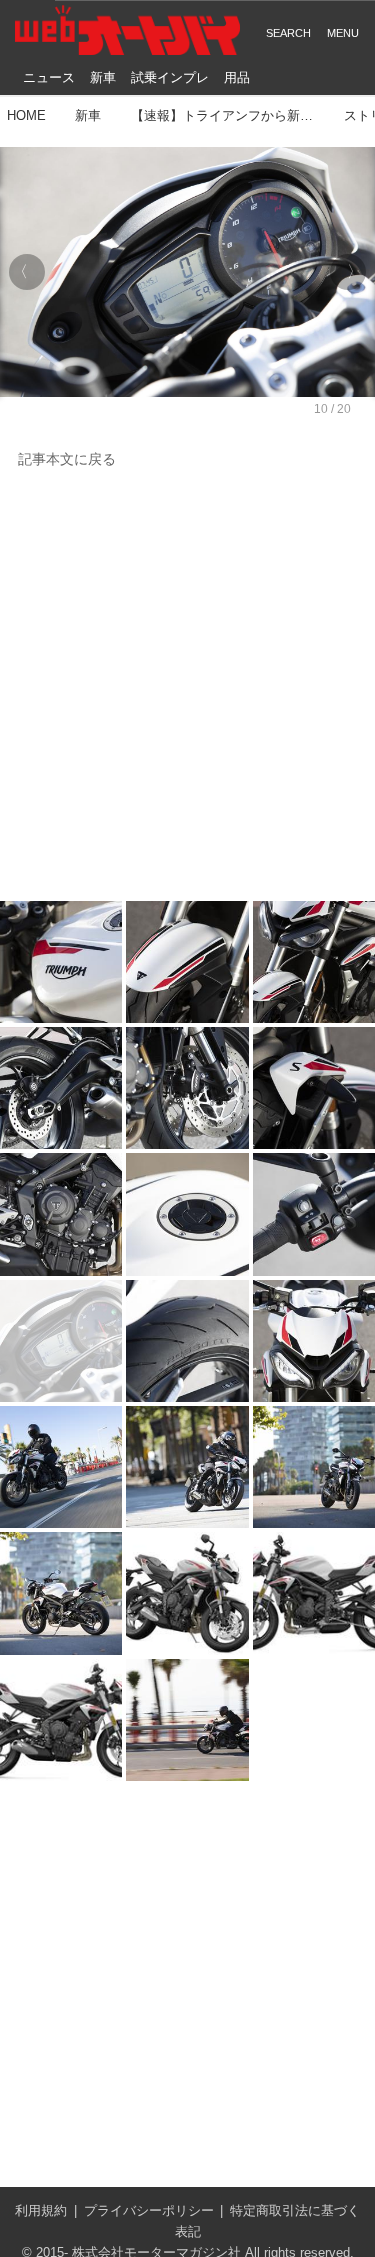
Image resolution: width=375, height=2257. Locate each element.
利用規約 (41, 2210)
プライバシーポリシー (149, 2210)
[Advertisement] (187, 686)
